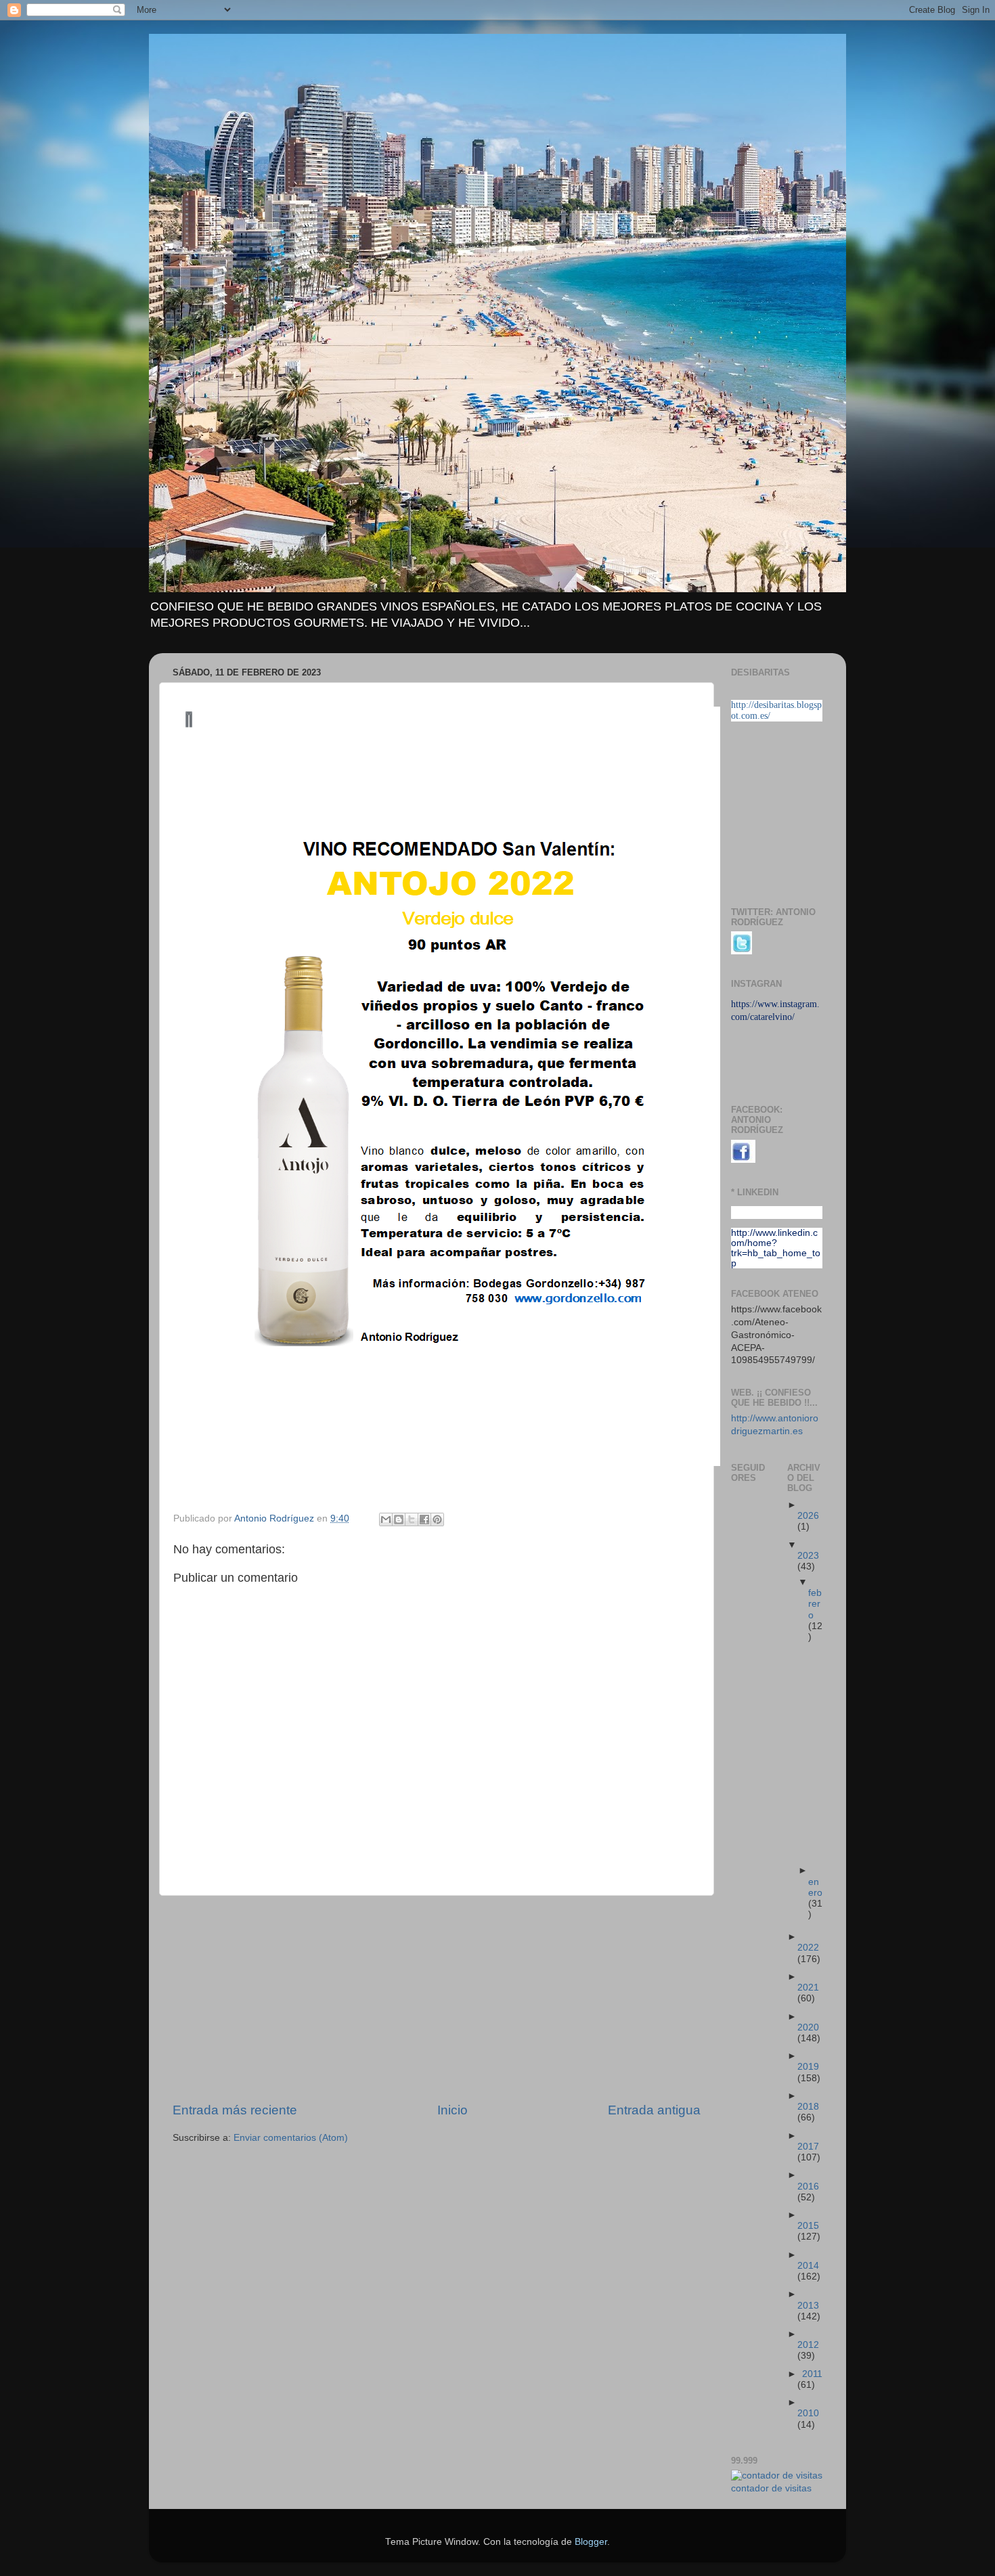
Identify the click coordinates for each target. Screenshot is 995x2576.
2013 (808, 2306)
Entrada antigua (654, 2110)
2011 (812, 2374)
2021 (808, 1987)
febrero (815, 1604)
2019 (808, 2067)
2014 (808, 2266)
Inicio (452, 2110)
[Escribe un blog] (399, 1519)
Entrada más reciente (235, 2110)
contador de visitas (771, 2488)
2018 (808, 2107)
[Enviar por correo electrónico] (386, 1519)
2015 (808, 2226)
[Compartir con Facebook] (424, 1519)
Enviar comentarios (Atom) (291, 2138)
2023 (808, 1556)
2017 (808, 2147)
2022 (808, 1948)
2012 (808, 2345)
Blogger (591, 2542)
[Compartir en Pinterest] (437, 1519)
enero (815, 1887)
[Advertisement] (437, 1999)
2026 (808, 1516)
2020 (808, 2027)
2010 (808, 2413)
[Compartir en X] (412, 1519)
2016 (808, 2186)
